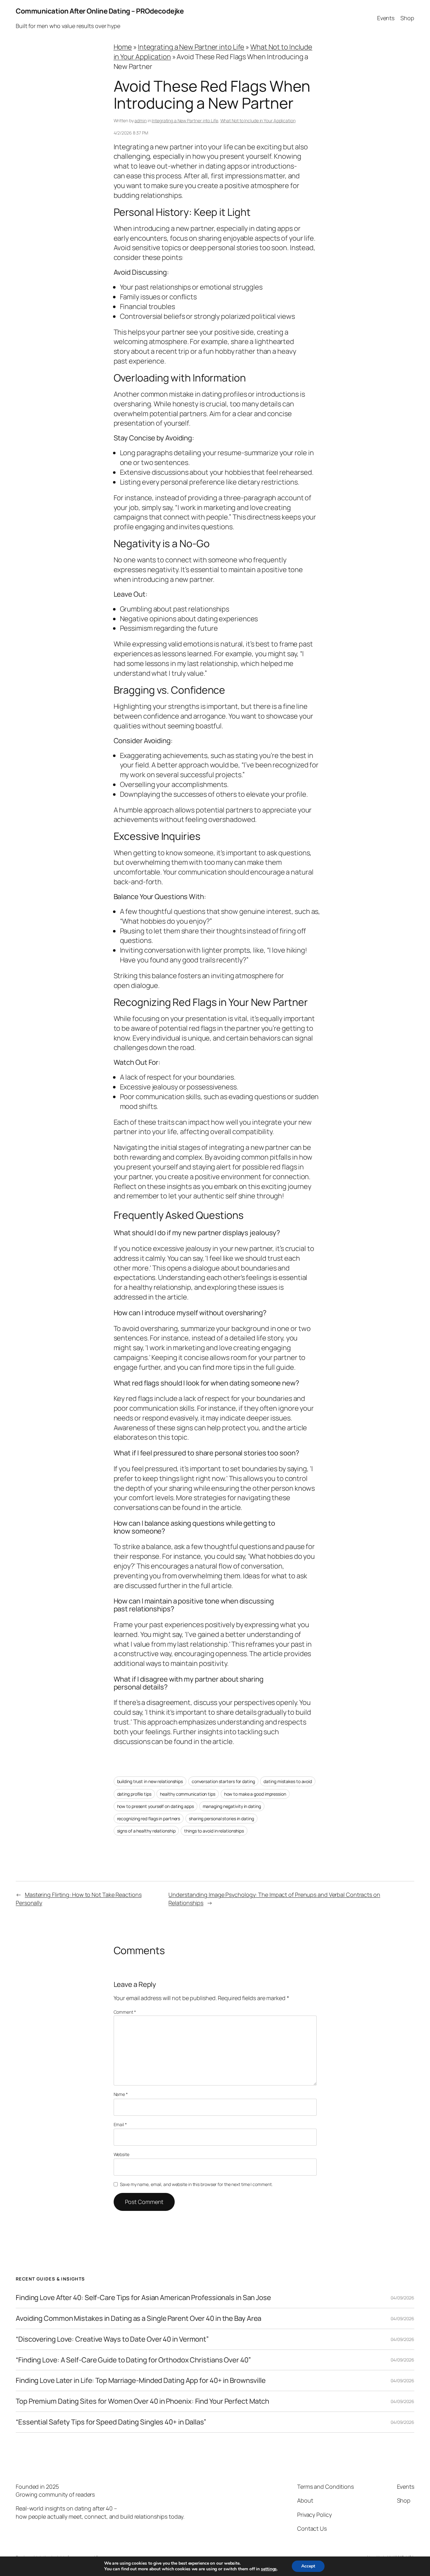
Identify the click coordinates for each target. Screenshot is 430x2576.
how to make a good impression (255, 1794)
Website (122, 2154)
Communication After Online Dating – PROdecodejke (100, 11)
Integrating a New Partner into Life (191, 47)
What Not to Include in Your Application (258, 120)
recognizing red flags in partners (149, 1819)
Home (123, 47)
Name (121, 2094)
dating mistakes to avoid (288, 1781)
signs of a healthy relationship (146, 1831)
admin (141, 120)
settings (269, 2569)
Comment (125, 2012)
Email (120, 2124)
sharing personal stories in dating (221, 1819)
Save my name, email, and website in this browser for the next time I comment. (196, 2184)
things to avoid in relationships (214, 1831)
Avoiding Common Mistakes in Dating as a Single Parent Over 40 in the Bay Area (139, 2318)
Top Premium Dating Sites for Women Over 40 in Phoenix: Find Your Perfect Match (142, 2401)
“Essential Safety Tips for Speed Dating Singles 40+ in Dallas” (111, 2422)
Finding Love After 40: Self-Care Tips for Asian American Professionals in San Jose (143, 2298)
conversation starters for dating (223, 1781)
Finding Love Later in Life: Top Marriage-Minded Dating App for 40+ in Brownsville (141, 2381)
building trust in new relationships (150, 1781)
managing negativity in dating (232, 1806)
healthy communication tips (187, 1794)
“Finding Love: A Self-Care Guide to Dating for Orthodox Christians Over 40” (133, 2360)
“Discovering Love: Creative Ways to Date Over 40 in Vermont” (112, 2339)
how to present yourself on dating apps (156, 1806)
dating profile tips (134, 1794)
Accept (308, 2566)
